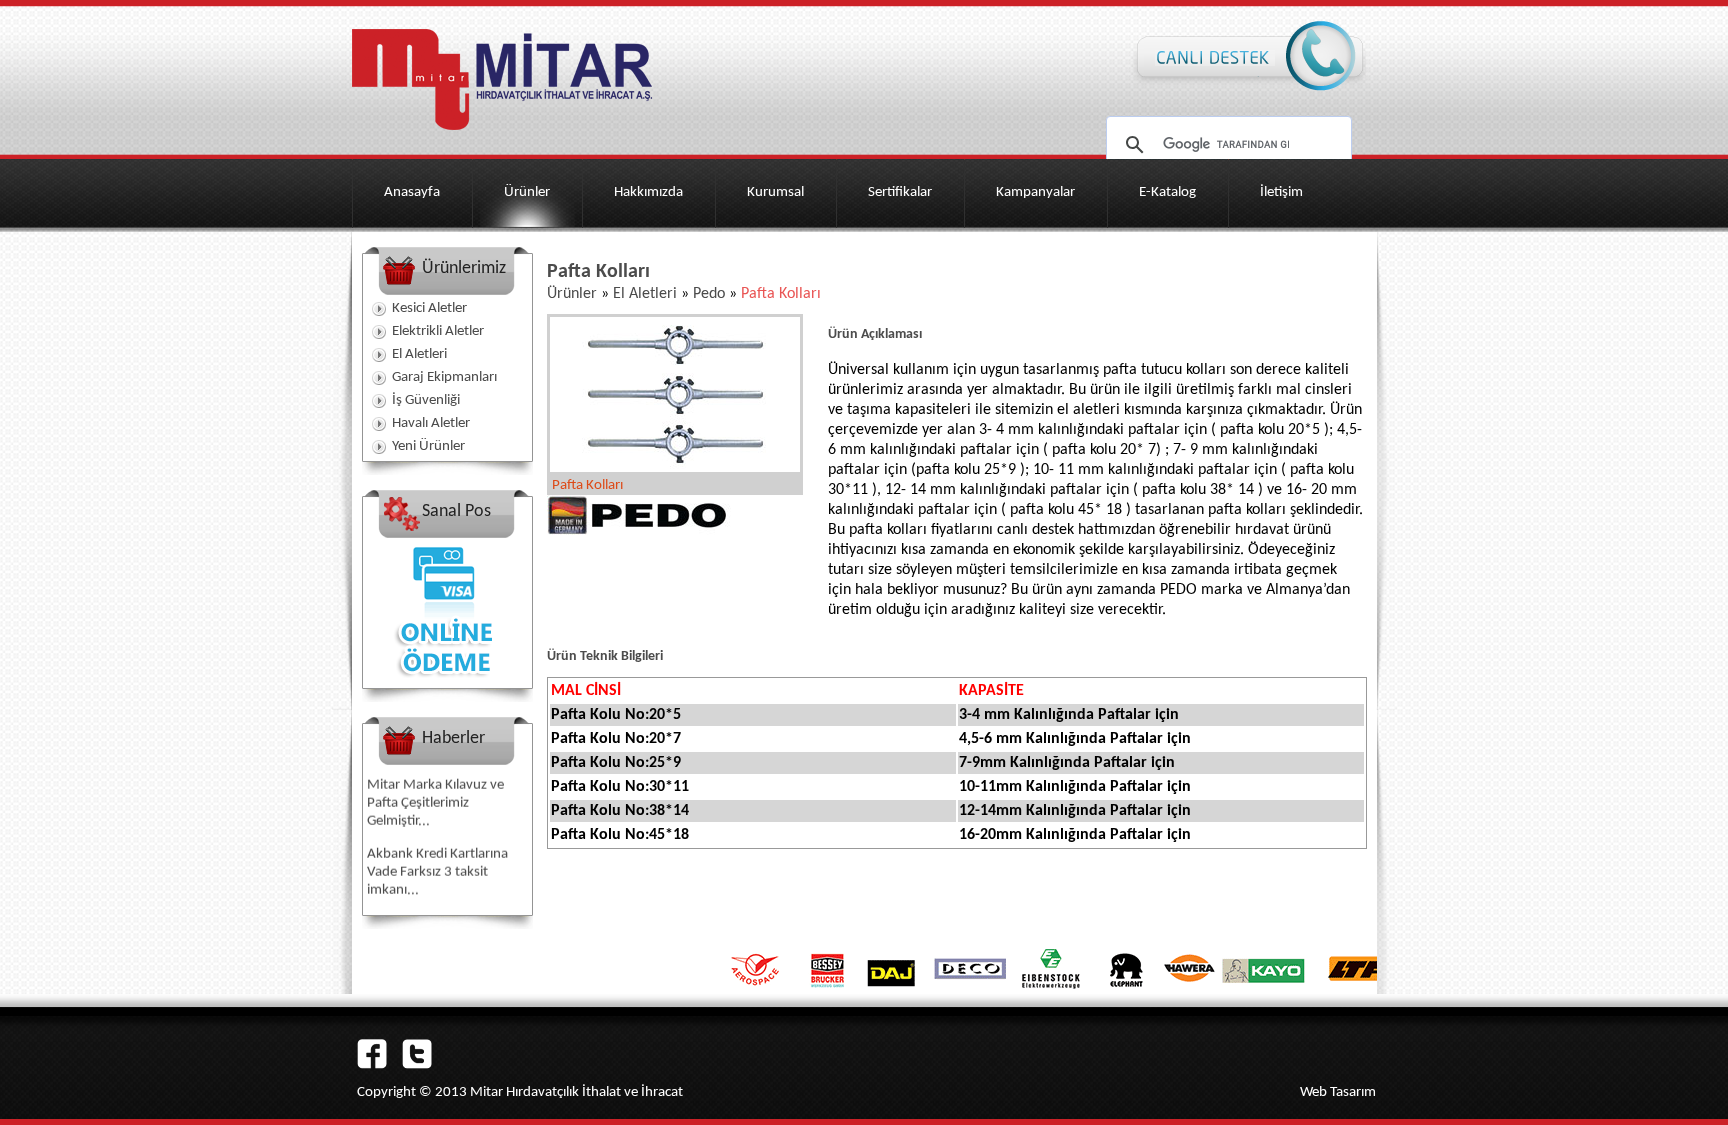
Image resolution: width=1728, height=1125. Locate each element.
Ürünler (527, 192)
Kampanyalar (1035, 192)
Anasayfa (412, 192)
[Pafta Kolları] (675, 468)
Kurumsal (775, 192)
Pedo (709, 294)
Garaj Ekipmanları (444, 377)
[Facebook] (372, 1065)
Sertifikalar (900, 192)
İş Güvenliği (426, 400)
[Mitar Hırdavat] (502, 136)
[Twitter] (417, 1065)
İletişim (1281, 192)
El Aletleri (419, 354)
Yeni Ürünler (428, 446)
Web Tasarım (1338, 1092)
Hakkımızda (648, 192)
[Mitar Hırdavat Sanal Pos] (447, 684)
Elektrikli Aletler (438, 331)
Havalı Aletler (431, 423)
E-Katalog (1167, 192)
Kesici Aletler (429, 308)
